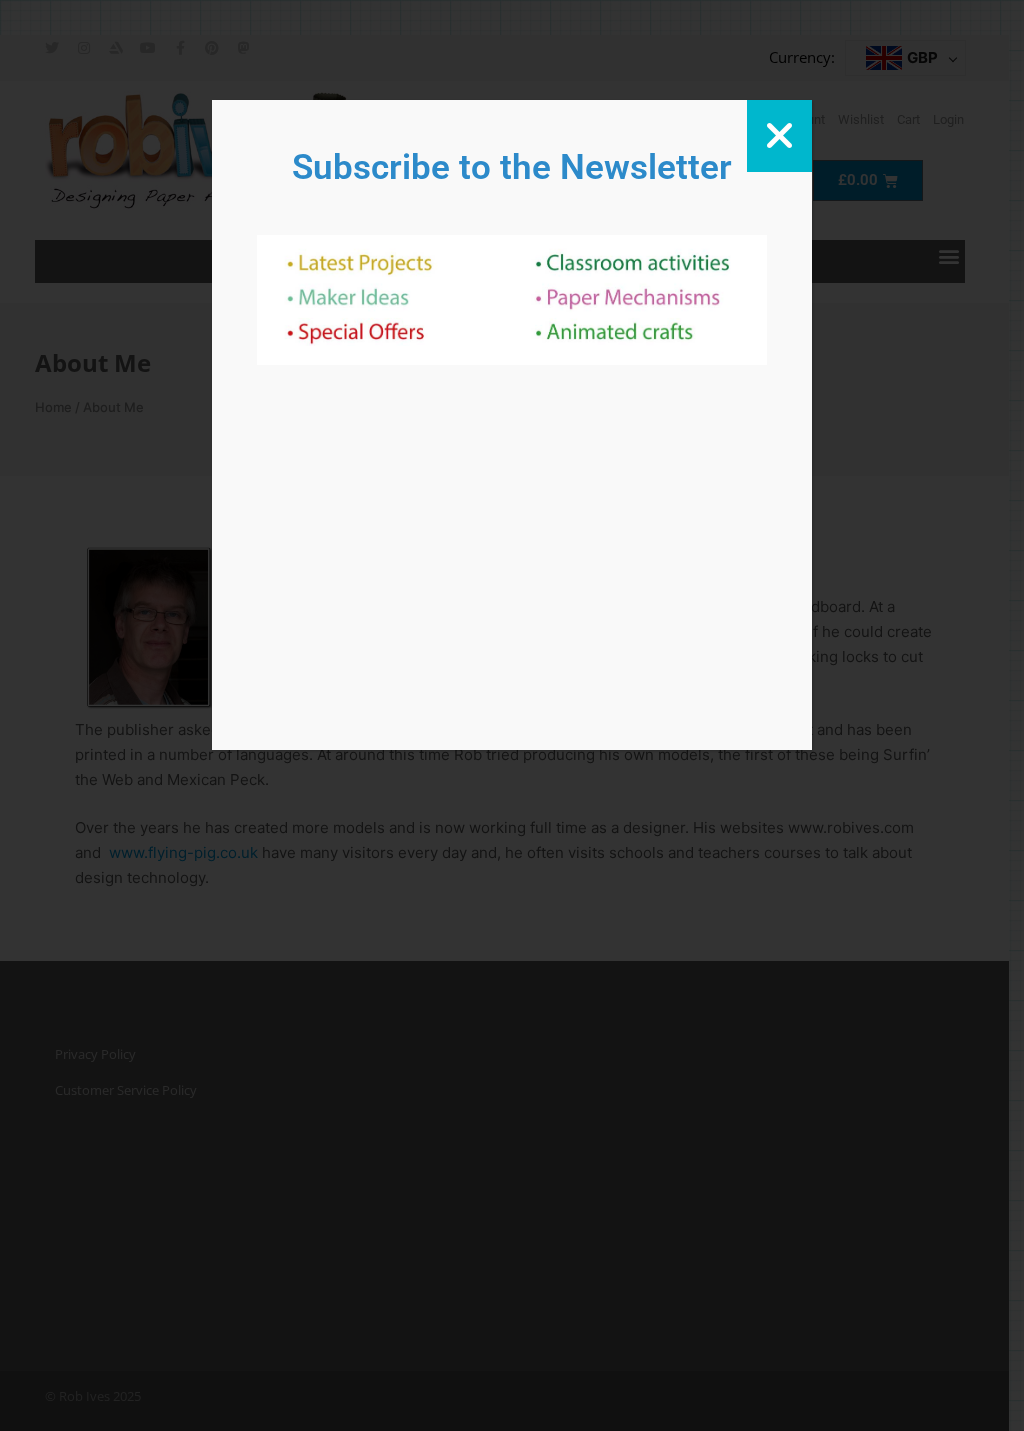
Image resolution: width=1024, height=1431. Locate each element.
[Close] (779, 136)
